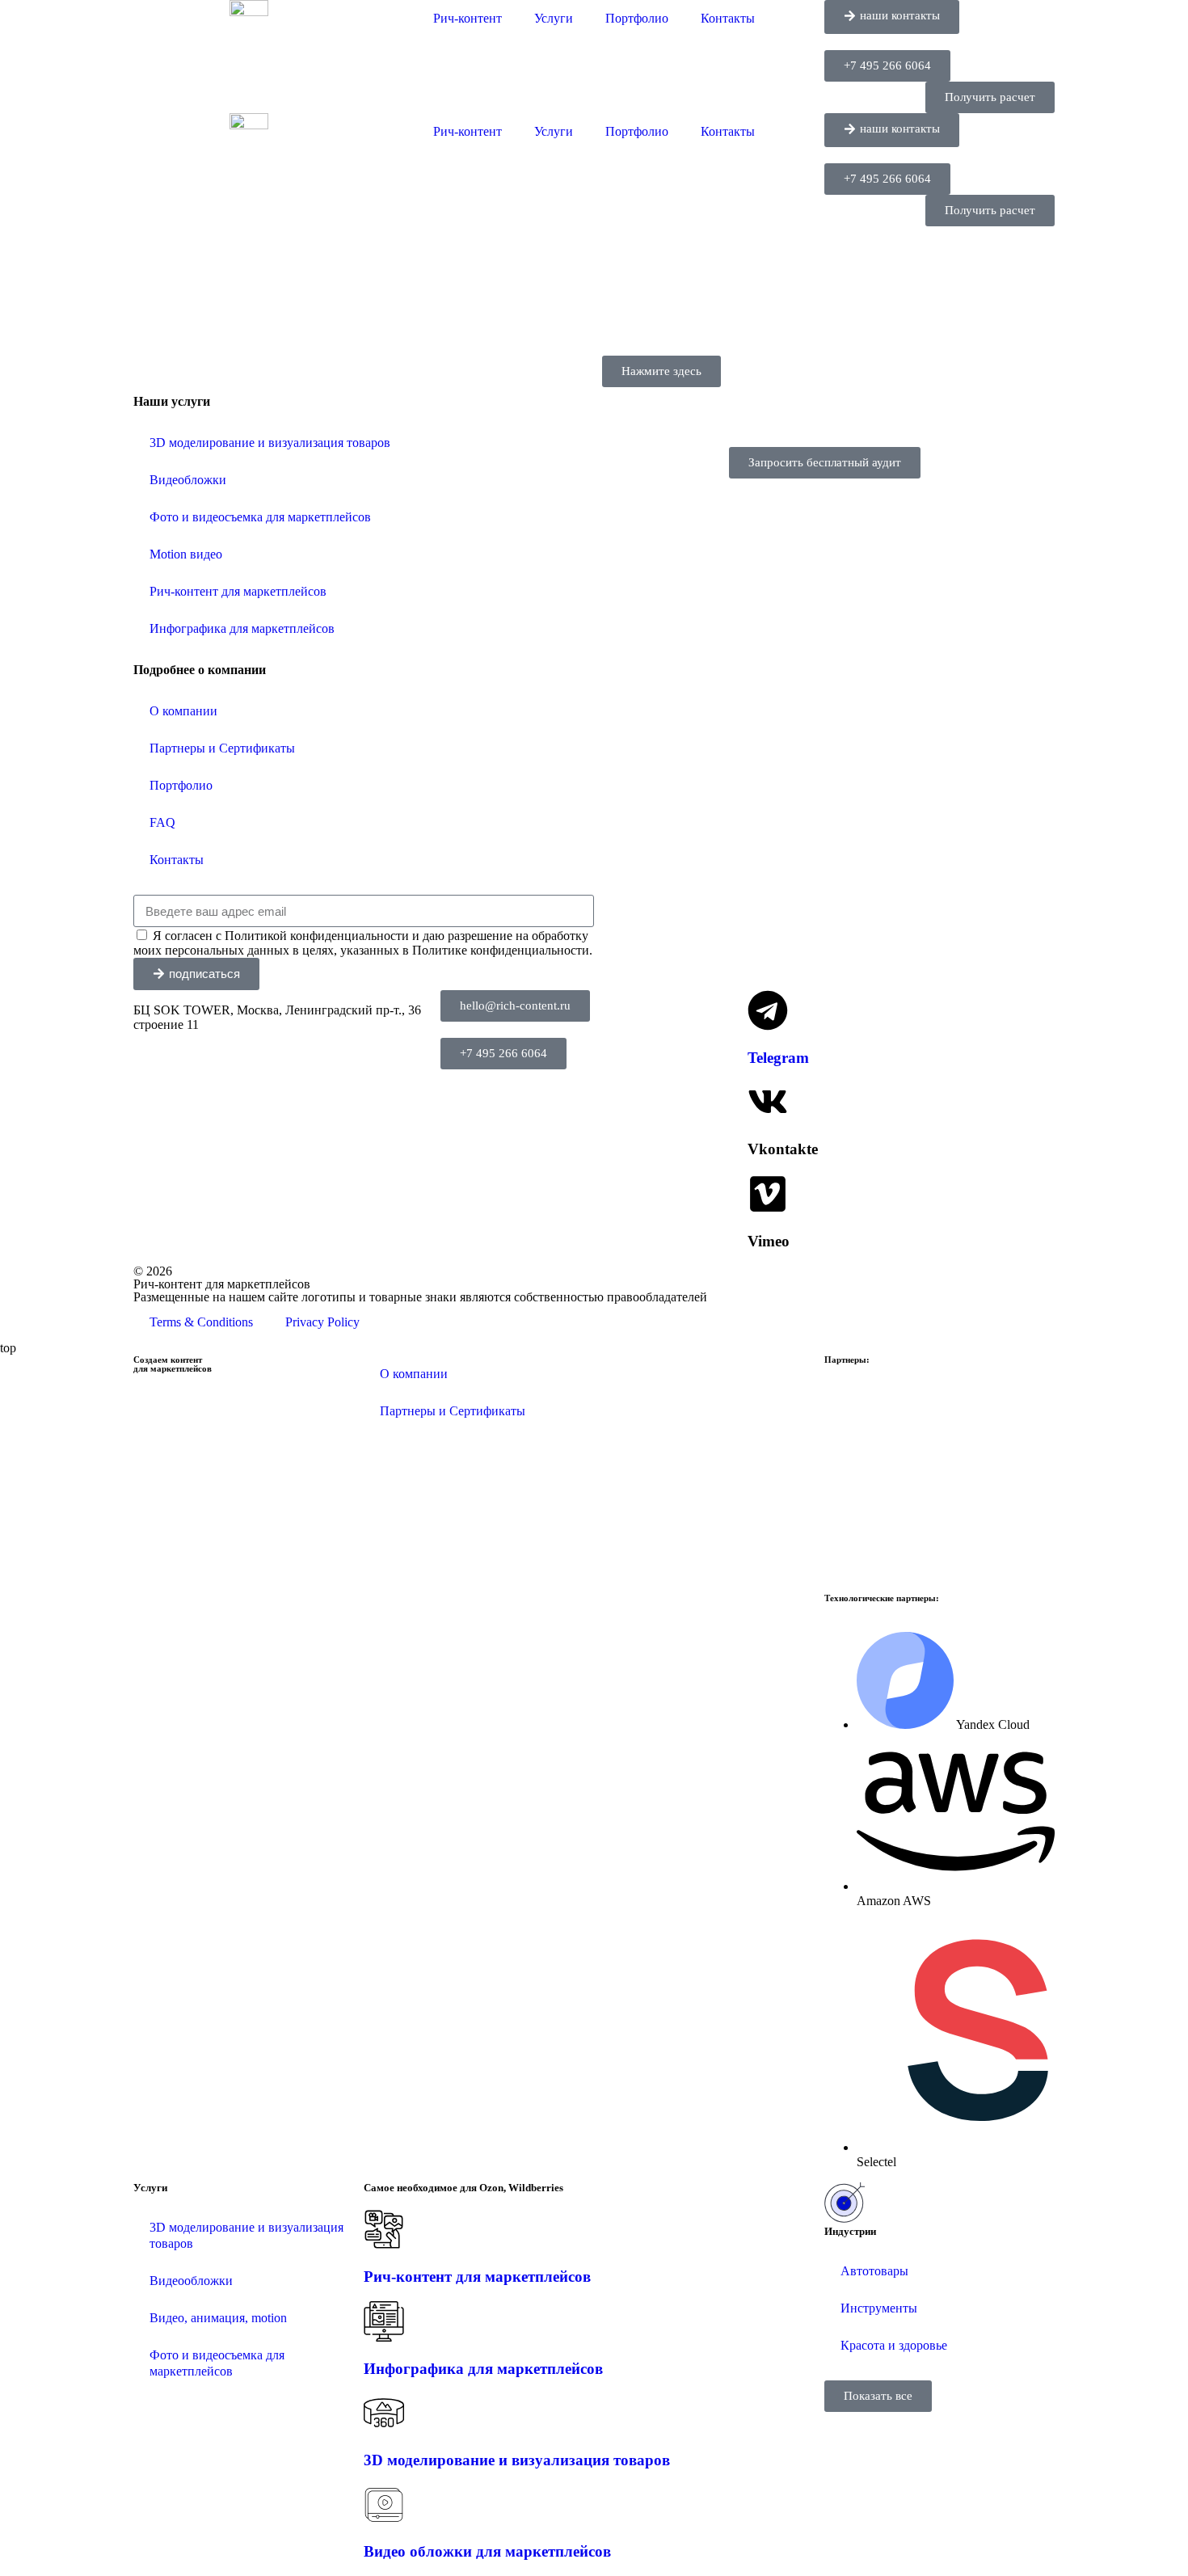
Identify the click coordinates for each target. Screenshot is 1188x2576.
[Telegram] (768, 1010)
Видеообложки (191, 2281)
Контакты (728, 18)
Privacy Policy (322, 1322)
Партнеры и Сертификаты (222, 748)
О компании (183, 711)
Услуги (554, 18)
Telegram (778, 1058)
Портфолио (637, 18)
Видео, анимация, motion (218, 2318)
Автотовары (874, 2271)
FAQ (162, 822)
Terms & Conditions (201, 1322)
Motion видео (186, 554)
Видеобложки (188, 480)
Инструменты (879, 2308)
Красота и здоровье (894, 2345)
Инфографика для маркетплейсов (242, 628)
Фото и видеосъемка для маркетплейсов (260, 517)
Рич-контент (468, 18)
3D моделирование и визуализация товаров (270, 443)
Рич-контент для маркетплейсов (238, 591)
